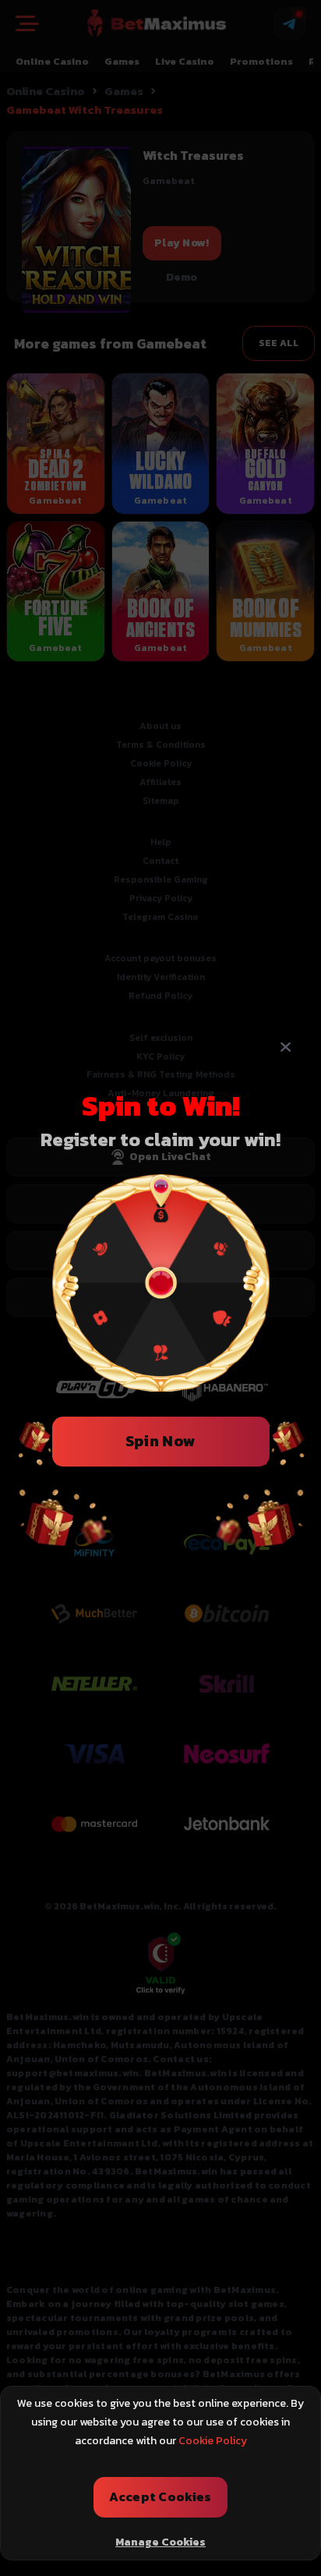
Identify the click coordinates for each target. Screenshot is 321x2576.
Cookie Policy (213, 2441)
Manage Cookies (160, 2542)
